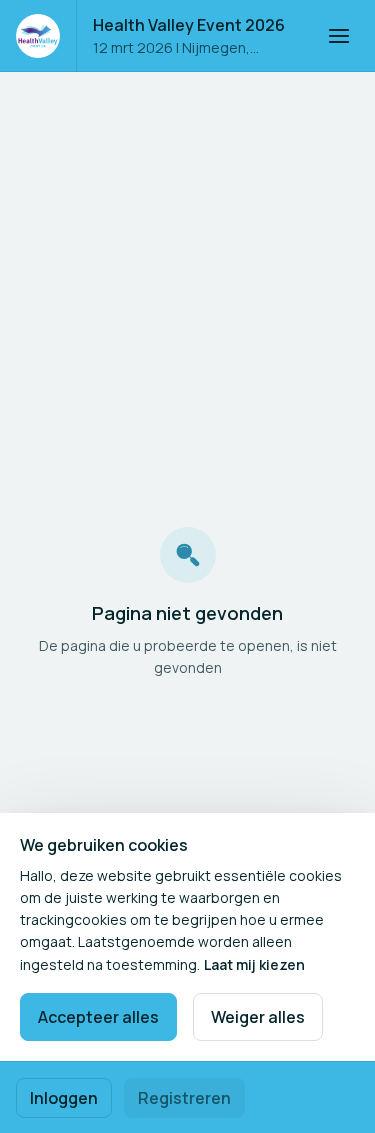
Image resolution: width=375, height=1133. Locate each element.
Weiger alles (258, 1017)
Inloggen (64, 1098)
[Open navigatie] (339, 36)
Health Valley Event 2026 (189, 25)
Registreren (184, 1098)
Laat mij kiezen (254, 964)
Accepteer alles (98, 1017)
